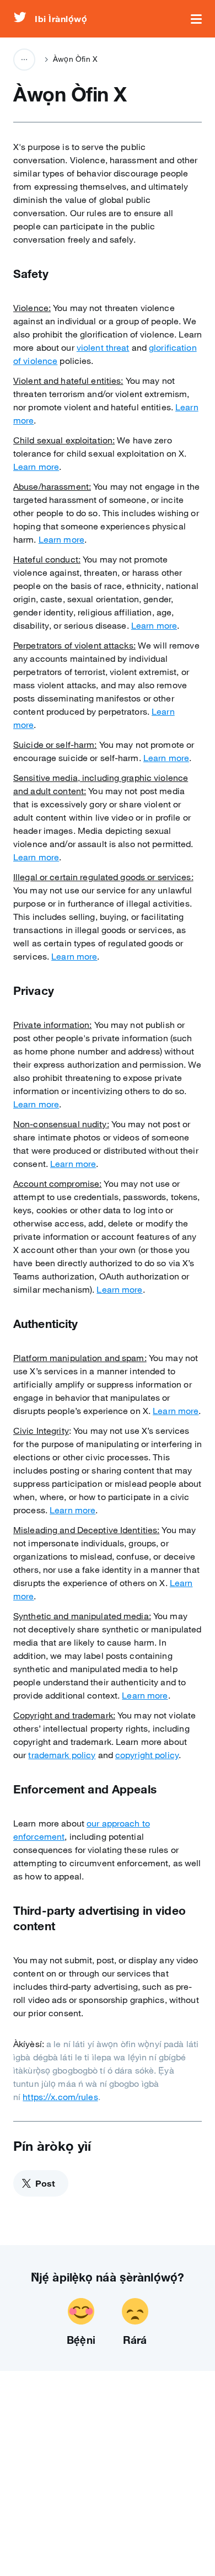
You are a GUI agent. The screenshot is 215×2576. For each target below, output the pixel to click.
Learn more (36, 467)
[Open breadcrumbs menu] (24, 60)
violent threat (103, 347)
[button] (196, 19)
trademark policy (62, 1755)
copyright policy (147, 1755)
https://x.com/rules (60, 2097)
